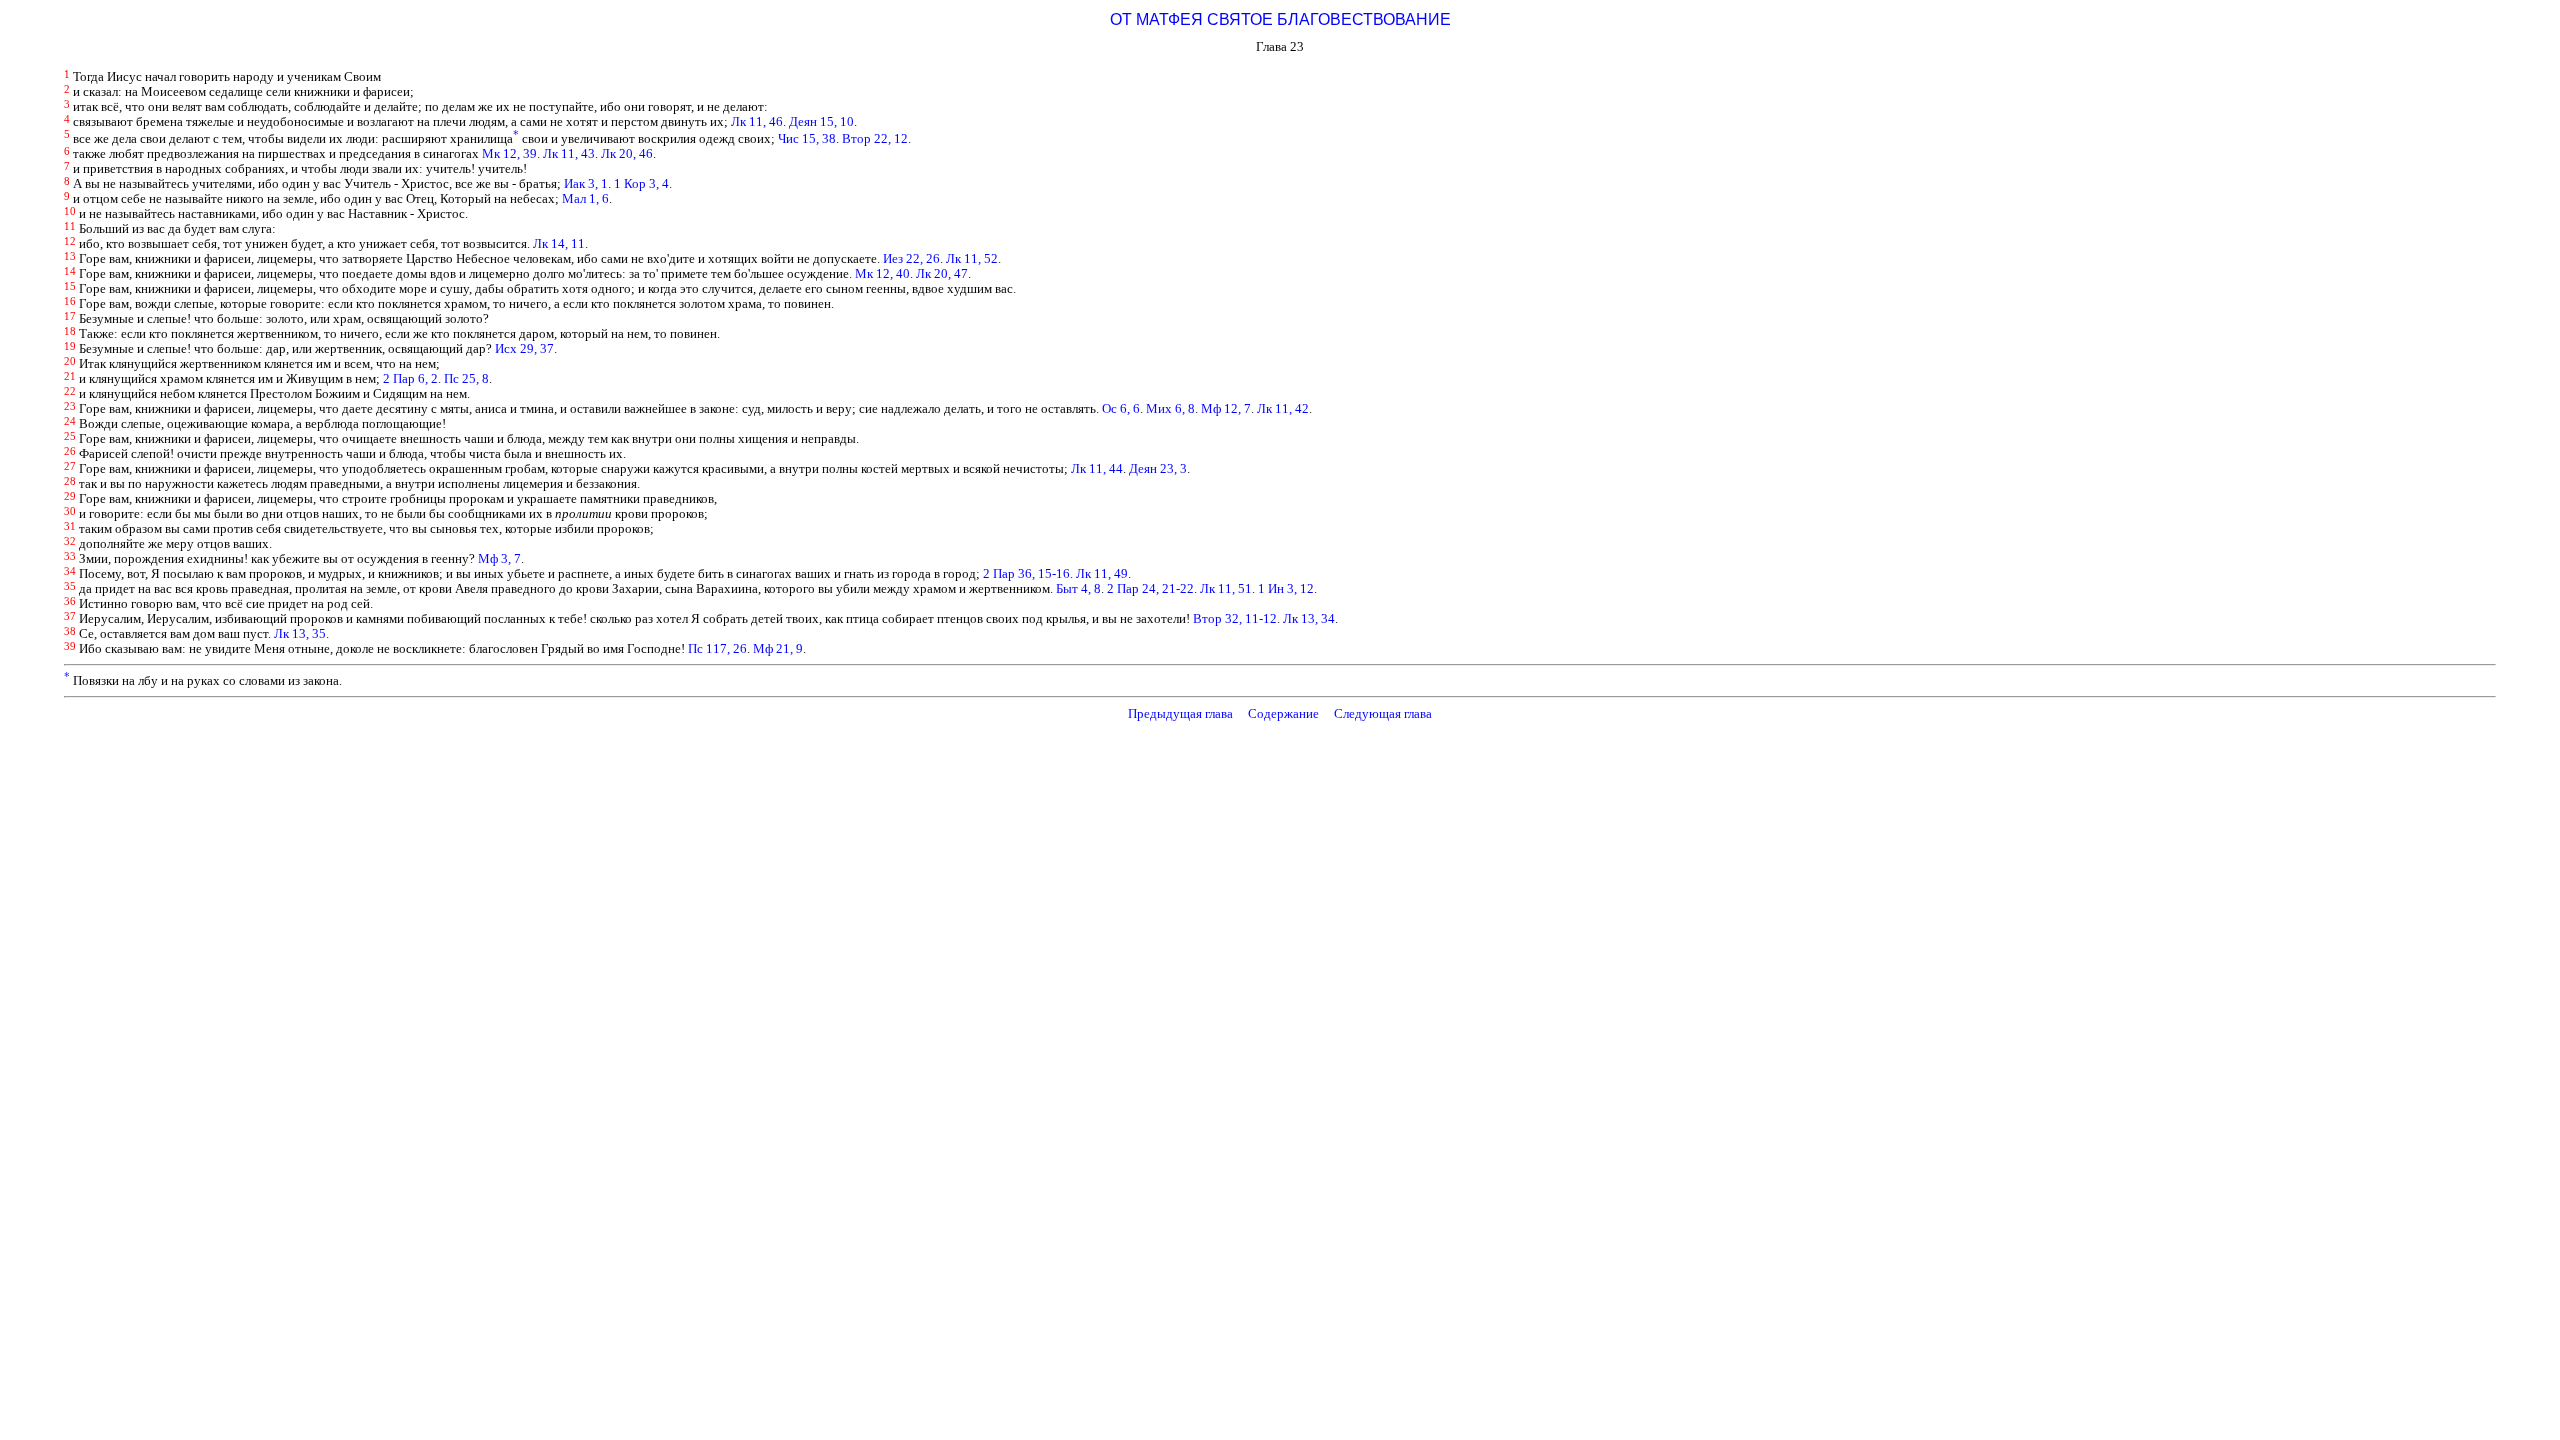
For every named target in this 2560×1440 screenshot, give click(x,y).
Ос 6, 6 (1121, 409)
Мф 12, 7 (1226, 409)
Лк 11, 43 (569, 154)
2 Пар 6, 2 (410, 379)
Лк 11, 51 (1226, 589)
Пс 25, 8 (466, 379)
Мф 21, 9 (778, 649)
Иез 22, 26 (911, 259)
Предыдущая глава (1180, 714)
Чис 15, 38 (807, 139)
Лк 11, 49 (1102, 574)
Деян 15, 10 (821, 122)
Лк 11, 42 (1283, 409)
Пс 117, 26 (717, 649)
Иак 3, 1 (586, 184)
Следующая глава (1383, 714)
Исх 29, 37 (524, 349)
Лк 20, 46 (627, 154)
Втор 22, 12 (875, 139)
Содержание (1283, 714)
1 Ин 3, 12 (1286, 589)
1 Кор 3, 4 (641, 184)
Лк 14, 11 (559, 244)
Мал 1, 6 (585, 199)
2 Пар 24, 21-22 (1150, 589)
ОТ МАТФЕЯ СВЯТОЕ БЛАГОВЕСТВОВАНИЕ (1280, 19)
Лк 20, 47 (942, 274)
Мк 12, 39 (509, 154)
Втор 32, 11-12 (1235, 619)
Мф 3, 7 (499, 559)
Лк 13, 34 (1309, 619)
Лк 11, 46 (757, 122)
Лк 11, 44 (1097, 469)
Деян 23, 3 (1158, 469)
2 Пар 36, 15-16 (1026, 574)
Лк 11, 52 (972, 259)
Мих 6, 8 (1170, 409)
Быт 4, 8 (1078, 589)
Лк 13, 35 (300, 634)
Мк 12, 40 (882, 274)
